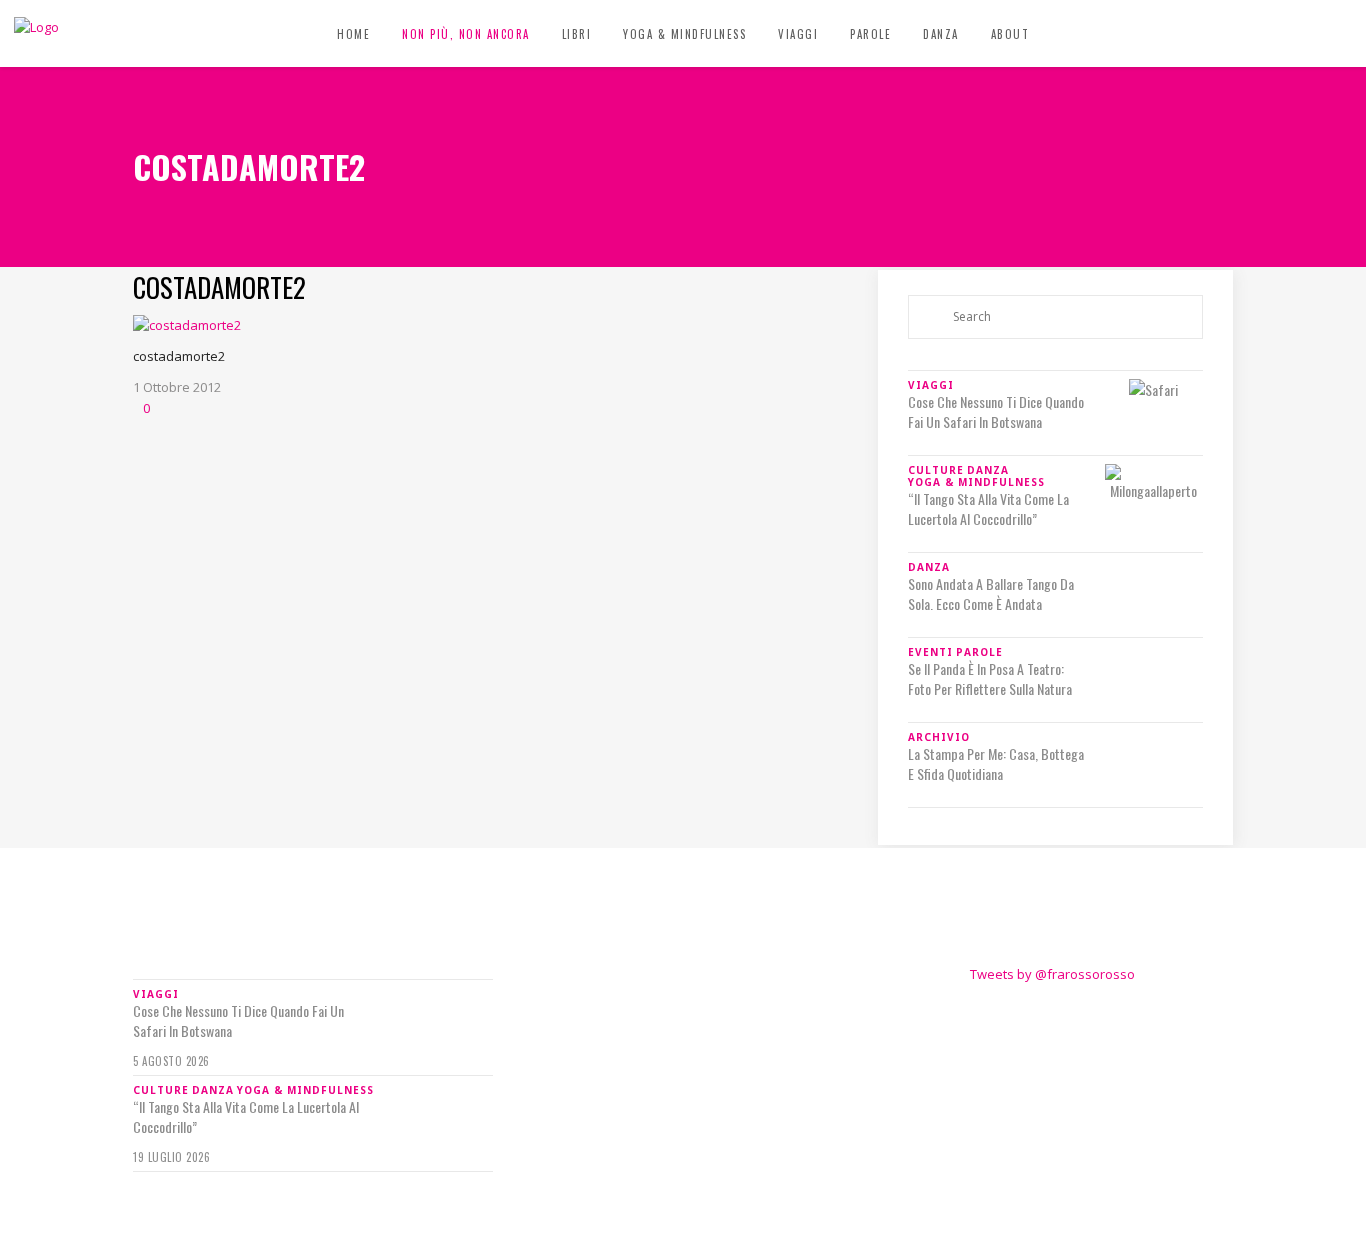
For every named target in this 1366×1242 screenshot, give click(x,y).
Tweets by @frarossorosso (1052, 974)
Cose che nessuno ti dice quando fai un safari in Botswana (996, 412)
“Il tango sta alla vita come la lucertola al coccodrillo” (988, 509)
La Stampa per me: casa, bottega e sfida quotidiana (996, 764)
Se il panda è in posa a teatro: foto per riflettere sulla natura (990, 679)
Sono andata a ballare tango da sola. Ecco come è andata (991, 594)
